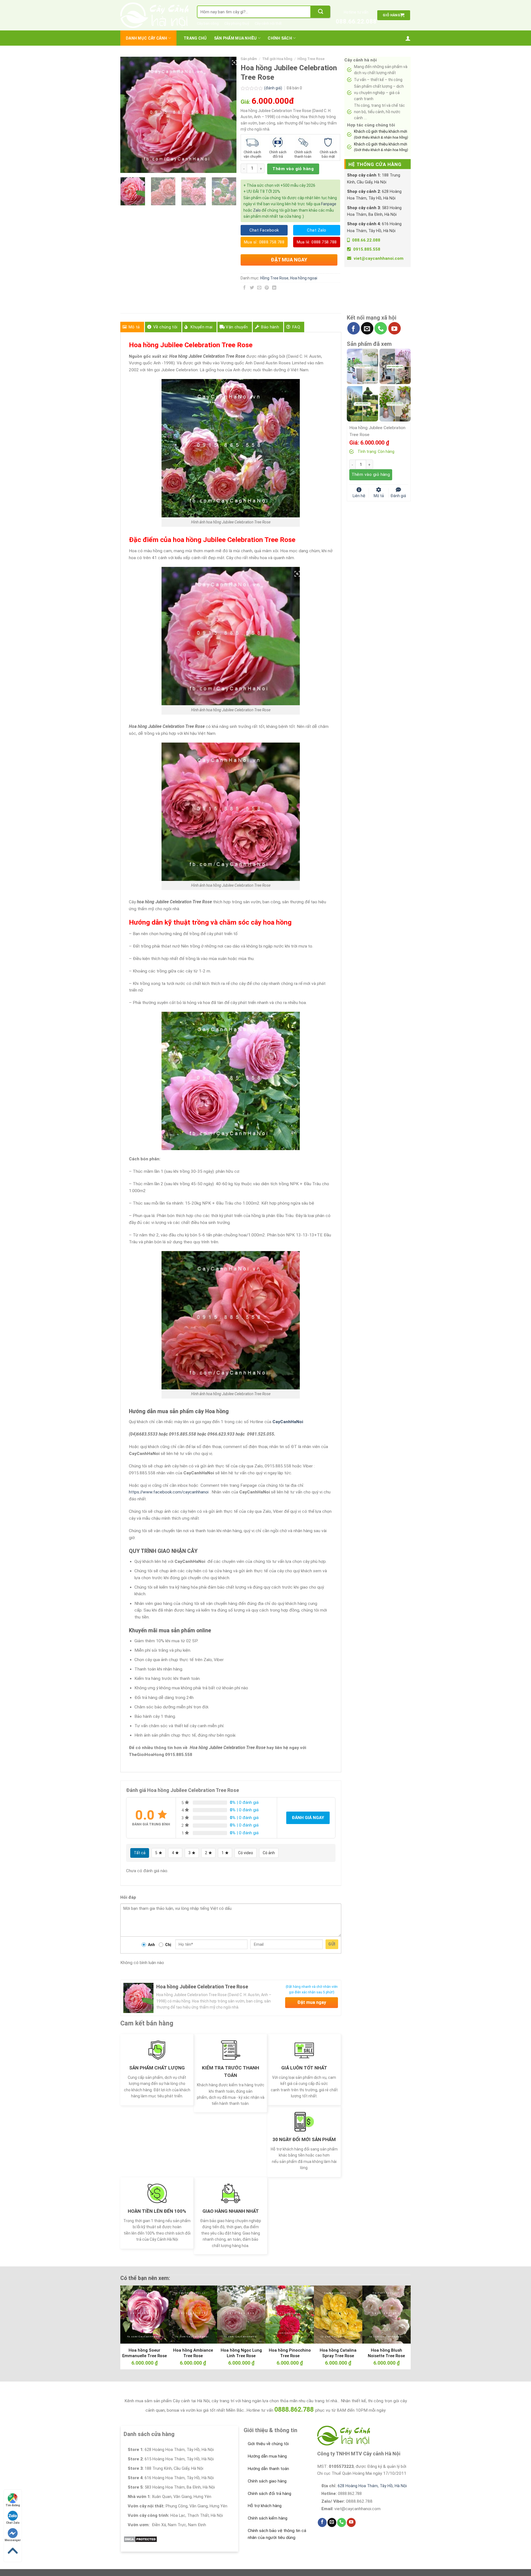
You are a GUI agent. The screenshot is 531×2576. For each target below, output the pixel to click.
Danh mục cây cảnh (147, 38)
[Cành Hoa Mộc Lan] (395, 366)
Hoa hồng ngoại (304, 278)
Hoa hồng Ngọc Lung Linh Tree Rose (241, 2353)
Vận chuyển (237, 327)
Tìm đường (13, 2505)
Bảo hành (270, 327)
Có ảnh (269, 1853)
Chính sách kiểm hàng (268, 2518)
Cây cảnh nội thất (268, 23)
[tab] (132, 327)
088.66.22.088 (356, 21)
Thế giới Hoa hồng (277, 59)
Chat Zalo (13, 2523)
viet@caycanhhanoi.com (379, 258)
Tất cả (140, 1853)
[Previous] (130, 115)
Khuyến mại (201, 327)
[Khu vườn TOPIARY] (362, 403)
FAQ (296, 327)
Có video (246, 1853)
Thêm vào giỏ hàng (293, 169)
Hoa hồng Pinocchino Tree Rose (290, 2353)
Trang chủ (195, 38)
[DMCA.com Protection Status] (140, 2539)
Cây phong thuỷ (237, 23)
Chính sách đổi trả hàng (270, 2494)
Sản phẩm (249, 59)
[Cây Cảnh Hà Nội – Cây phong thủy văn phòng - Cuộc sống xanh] (154, 15)
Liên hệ (359, 495)
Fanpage (329, 204)
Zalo (257, 210)
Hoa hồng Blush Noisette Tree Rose (386, 2353)
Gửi (332, 1944)
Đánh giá (398, 495)
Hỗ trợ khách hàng (265, 2506)
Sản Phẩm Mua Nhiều (235, 38)
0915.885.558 (367, 249)
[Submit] (321, 12)
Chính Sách (280, 38)
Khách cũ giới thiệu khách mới (381, 134)
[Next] (227, 115)
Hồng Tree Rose (311, 59)
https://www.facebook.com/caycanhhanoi (169, 1492)
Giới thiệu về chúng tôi (268, 2444)
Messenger (13, 2540)
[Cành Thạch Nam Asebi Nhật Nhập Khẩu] (362, 366)
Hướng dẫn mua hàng (267, 2456)
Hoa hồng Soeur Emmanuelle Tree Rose (145, 2353)
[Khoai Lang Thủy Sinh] (395, 403)
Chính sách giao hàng (267, 2481)
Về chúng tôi (165, 327)
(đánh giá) (274, 88)
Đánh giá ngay (308, 1818)
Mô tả (134, 327)
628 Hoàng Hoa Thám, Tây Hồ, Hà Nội (372, 2486)
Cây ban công (208, 23)
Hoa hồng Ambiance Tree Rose (193, 2353)
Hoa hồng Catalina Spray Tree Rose (338, 2353)
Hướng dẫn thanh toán (268, 2469)
